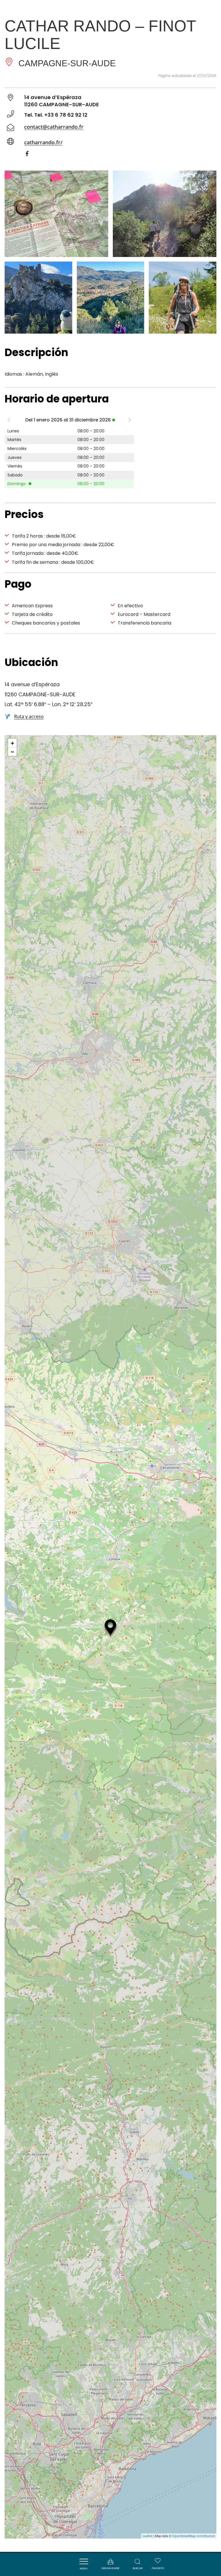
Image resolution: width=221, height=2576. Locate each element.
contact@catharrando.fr (54, 127)
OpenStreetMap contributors (194, 2536)
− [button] (13, 752)
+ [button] (13, 743)
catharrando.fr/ (43, 142)
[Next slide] (130, 421)
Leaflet (147, 2536)
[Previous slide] (9, 421)
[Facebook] (30, 155)
